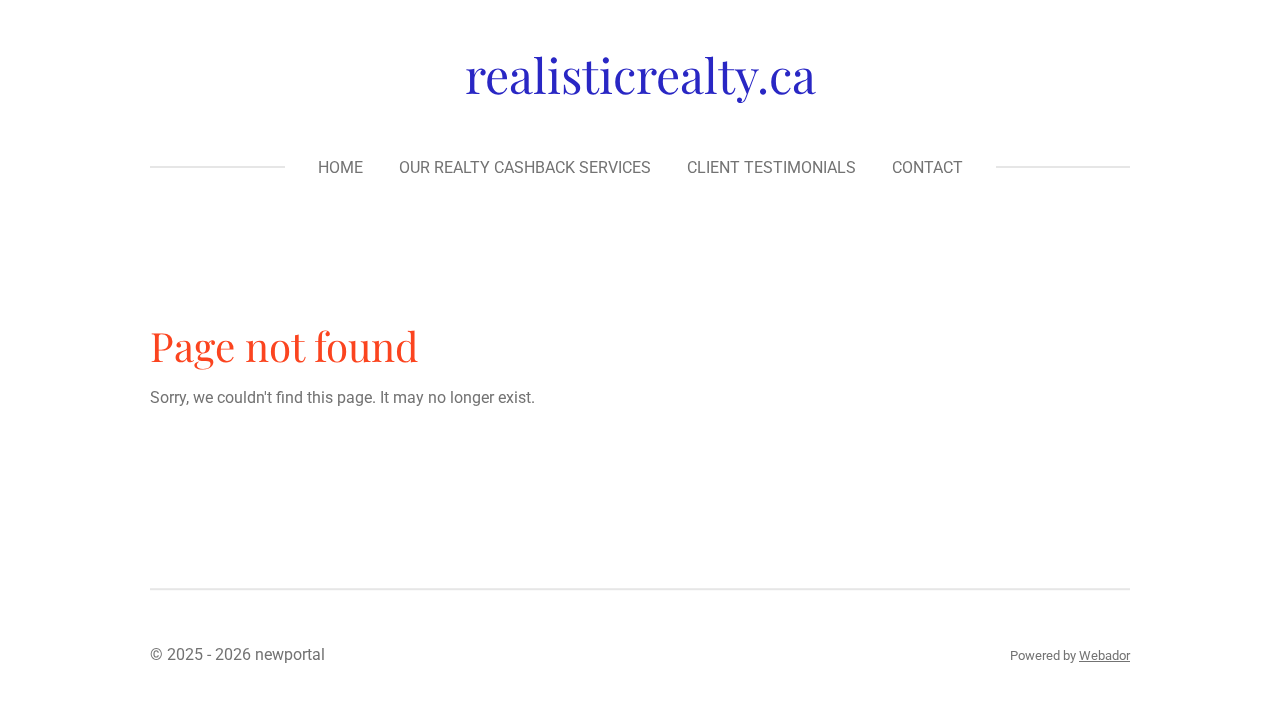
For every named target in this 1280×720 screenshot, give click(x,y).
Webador (1104, 655)
